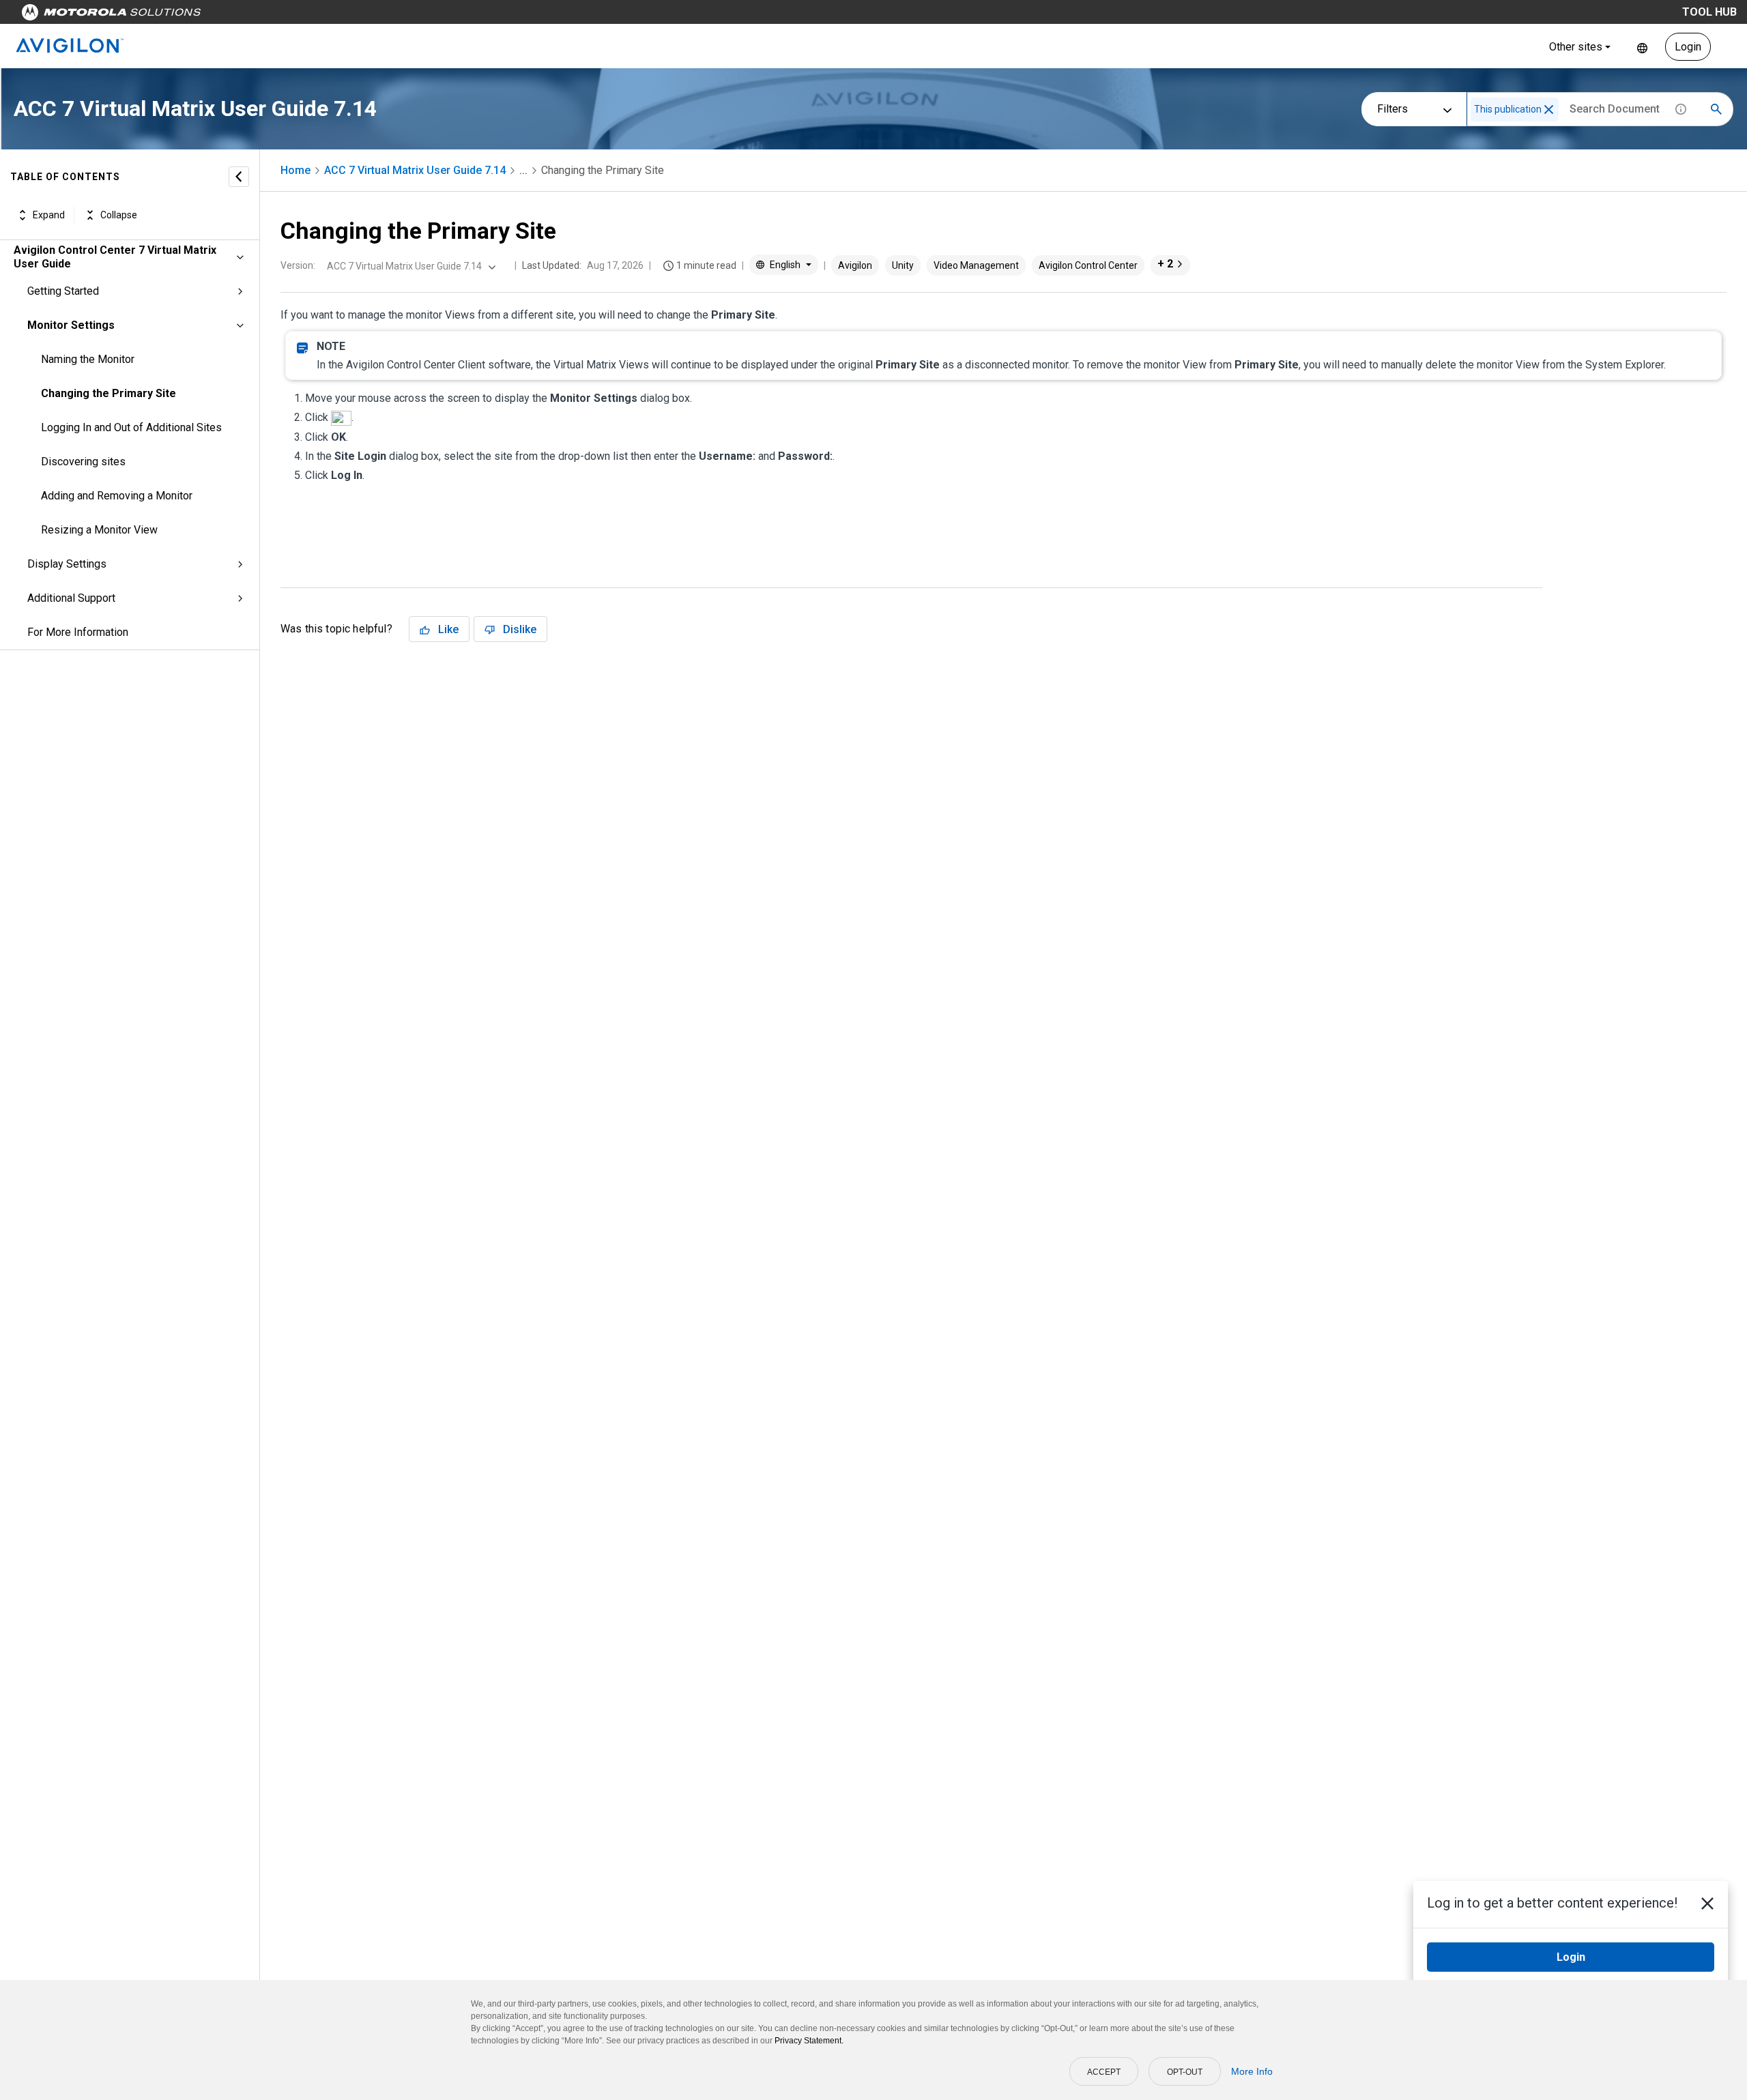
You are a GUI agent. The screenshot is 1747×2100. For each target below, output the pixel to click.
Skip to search (358, 15)
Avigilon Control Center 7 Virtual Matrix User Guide (115, 257)
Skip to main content (261, 15)
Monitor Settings (71, 325)
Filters (1392, 109)
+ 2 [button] (1165, 264)
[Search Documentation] (1716, 109)
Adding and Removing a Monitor (117, 496)
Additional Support (71, 598)
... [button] (523, 170)
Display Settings (67, 564)
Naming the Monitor (88, 359)
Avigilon (855, 265)
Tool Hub (1709, 12)
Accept (1104, 2072)
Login (1688, 47)
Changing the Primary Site (109, 393)
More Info (1252, 2071)
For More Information (78, 632)
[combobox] (410, 266)
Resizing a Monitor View (99, 530)
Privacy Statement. (809, 2041)
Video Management (976, 265)
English (1642, 47)
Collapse (119, 215)
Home (295, 170)
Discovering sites (83, 462)
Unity (903, 265)
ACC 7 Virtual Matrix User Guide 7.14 (415, 170)
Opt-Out (1185, 2072)
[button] (1549, 110)
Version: (298, 265)
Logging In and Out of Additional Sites (131, 427)
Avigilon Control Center (1088, 265)
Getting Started (63, 291)
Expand (49, 215)
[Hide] (239, 177)
